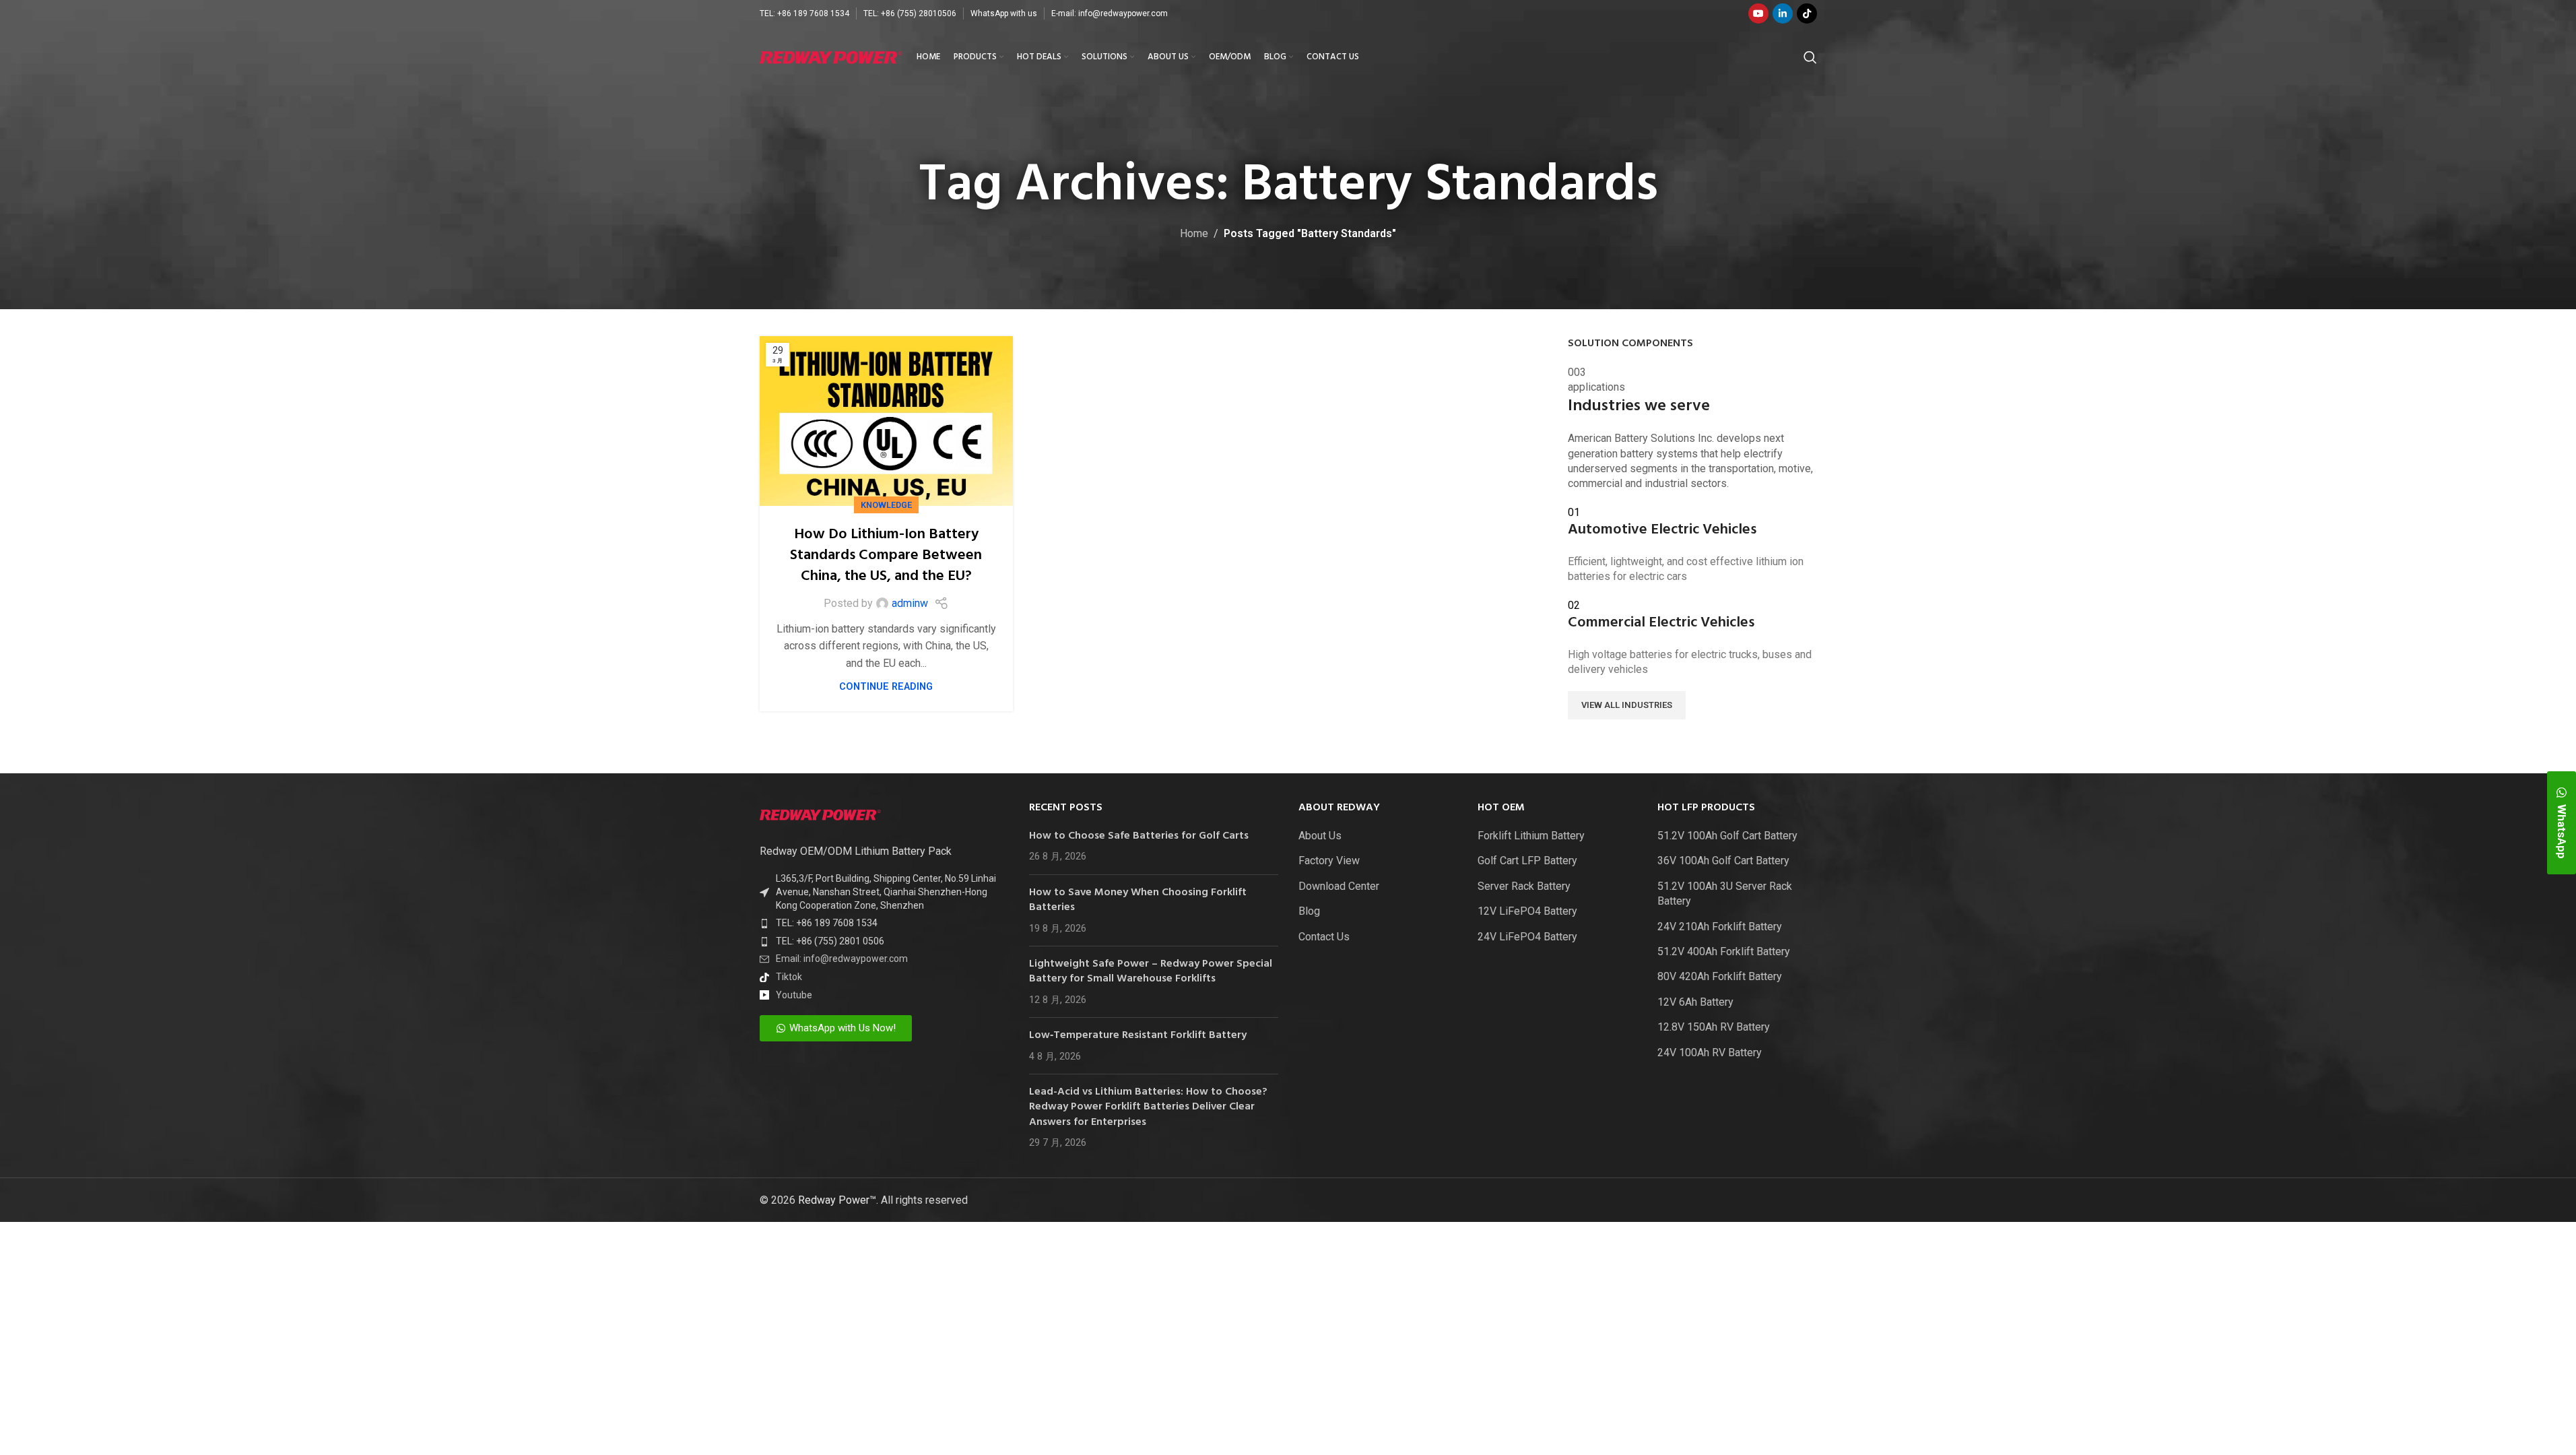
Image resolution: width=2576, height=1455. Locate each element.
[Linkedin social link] (1783, 13)
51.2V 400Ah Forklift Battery (1724, 951)
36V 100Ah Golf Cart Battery (1723, 861)
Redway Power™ (837, 1200)
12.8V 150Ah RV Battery (1714, 1027)
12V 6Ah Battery (1695, 1002)
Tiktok (789, 977)
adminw (910, 603)
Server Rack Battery (1524, 886)
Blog (1309, 911)
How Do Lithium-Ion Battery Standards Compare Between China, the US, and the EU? (886, 555)
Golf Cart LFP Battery (1527, 861)
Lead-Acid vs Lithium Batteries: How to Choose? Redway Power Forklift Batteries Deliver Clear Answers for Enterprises (1148, 1107)
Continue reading (886, 687)
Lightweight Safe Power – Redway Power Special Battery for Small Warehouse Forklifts (1151, 971)
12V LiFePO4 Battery (1527, 911)
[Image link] (820, 814)
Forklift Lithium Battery (1531, 836)
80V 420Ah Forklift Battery (1720, 976)
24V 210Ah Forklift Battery (1720, 927)
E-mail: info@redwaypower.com (1110, 13)
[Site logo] (831, 56)
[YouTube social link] (1758, 13)
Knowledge (886, 505)
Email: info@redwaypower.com (842, 959)
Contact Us (1324, 937)
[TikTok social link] (1807, 13)
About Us (1320, 836)
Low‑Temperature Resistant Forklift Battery (1138, 1035)
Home (1194, 233)
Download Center (1339, 886)
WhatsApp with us (1004, 13)
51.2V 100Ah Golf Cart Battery (1727, 836)
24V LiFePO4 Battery (1527, 937)
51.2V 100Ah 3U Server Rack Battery (1725, 894)
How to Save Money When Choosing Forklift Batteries (1138, 900)
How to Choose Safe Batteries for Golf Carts (1139, 836)
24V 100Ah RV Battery (1710, 1053)
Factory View (1329, 861)
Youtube (794, 995)
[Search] (1810, 57)
